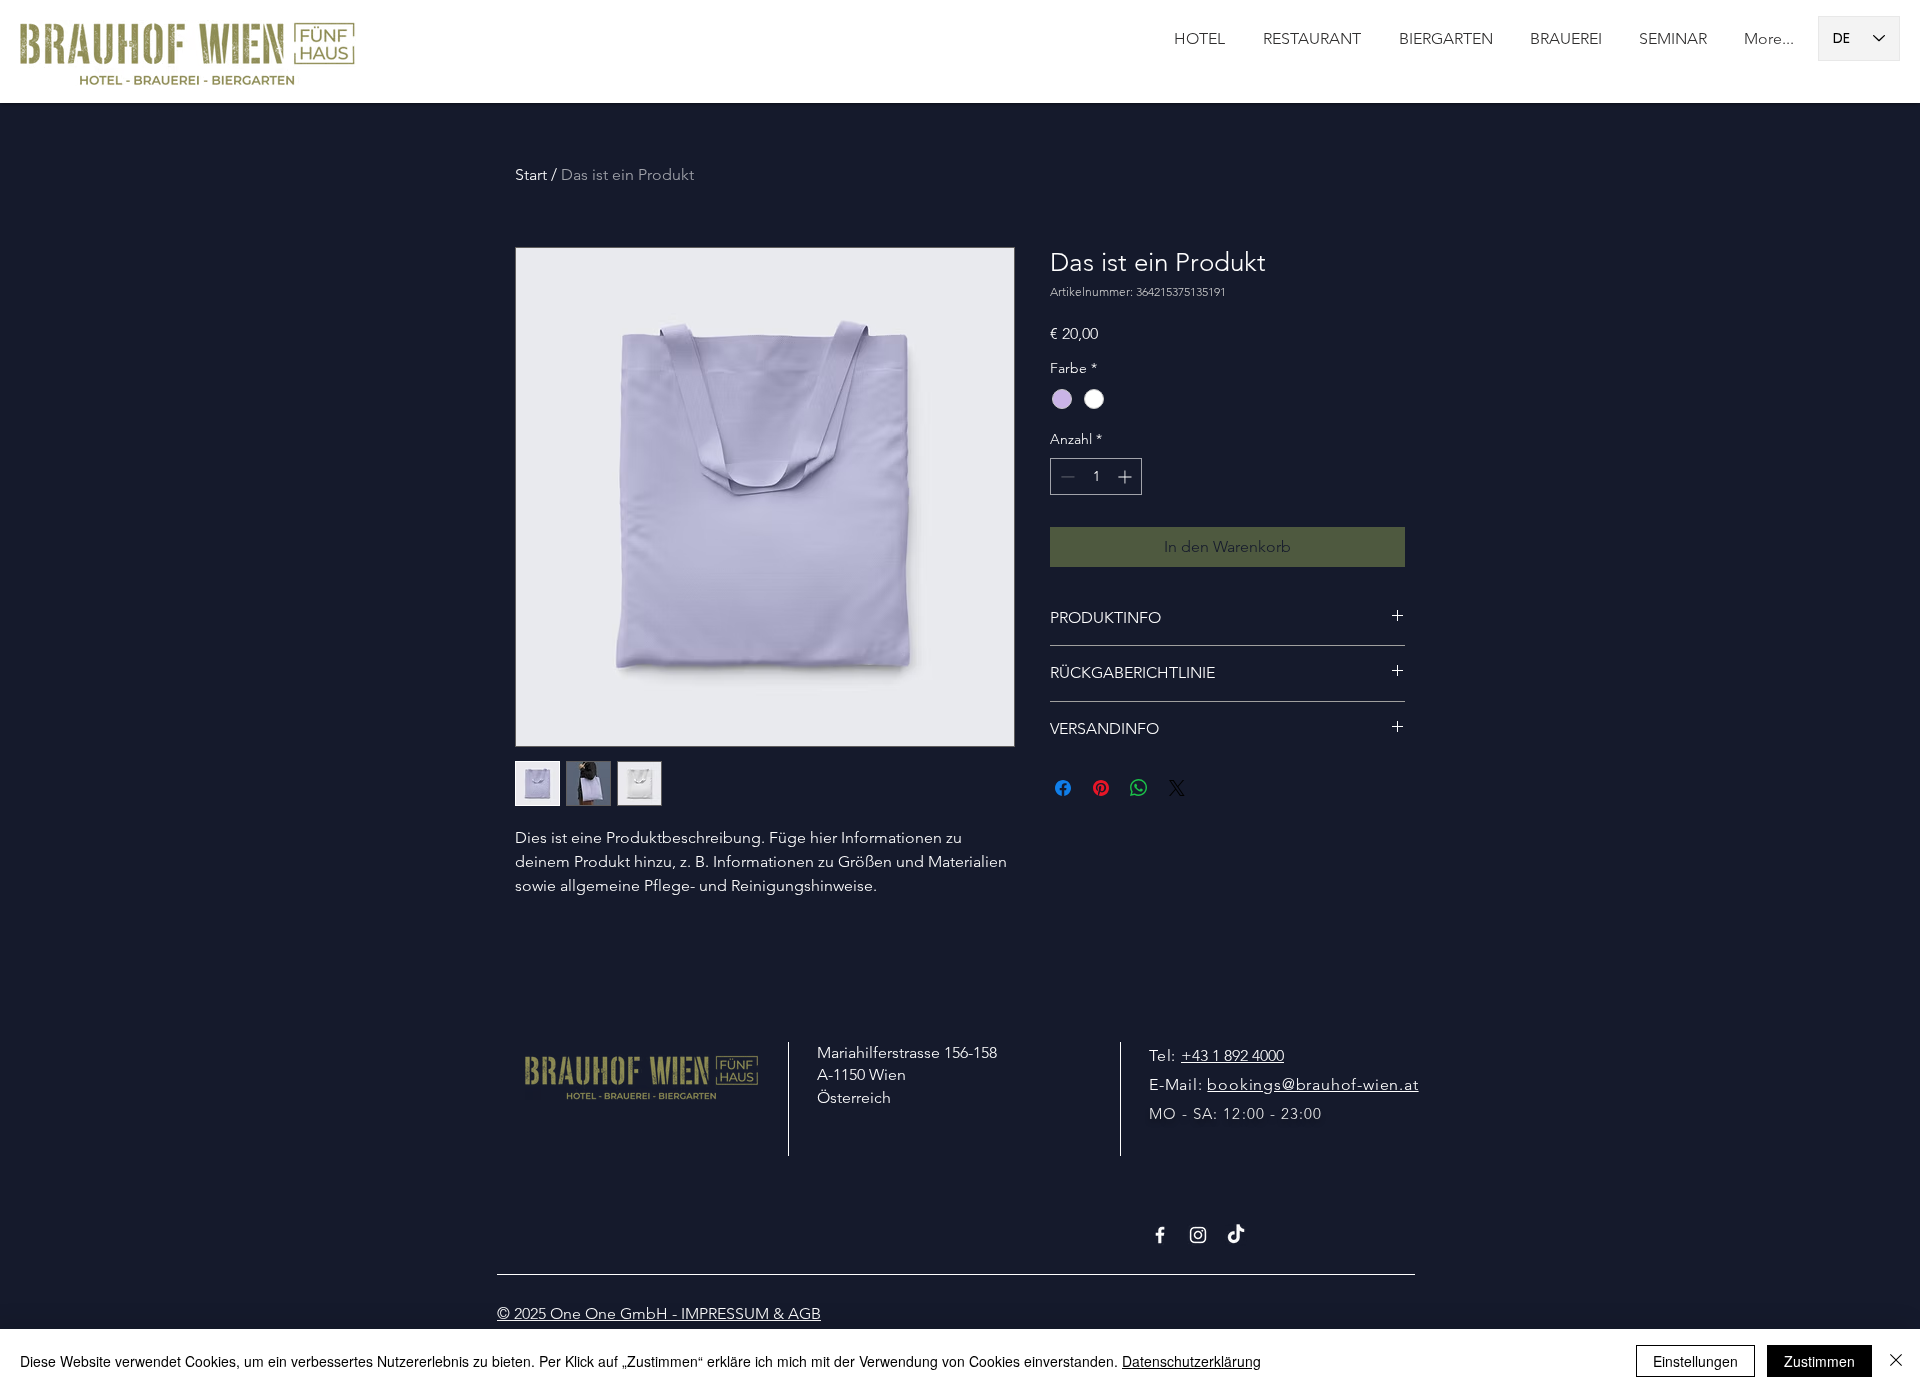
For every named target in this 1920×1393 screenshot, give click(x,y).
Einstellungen (1695, 1361)
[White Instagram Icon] (1198, 1235)
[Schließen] (1896, 1361)
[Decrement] (1065, 476)
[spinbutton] (1096, 476)
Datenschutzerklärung (1191, 1361)
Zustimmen (1819, 1361)
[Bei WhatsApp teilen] (1139, 788)
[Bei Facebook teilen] (1063, 788)
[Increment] (1126, 476)
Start (531, 174)
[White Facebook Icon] (1160, 1235)
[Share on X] (1177, 788)
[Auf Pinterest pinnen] (1101, 788)
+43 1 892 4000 (1232, 1055)
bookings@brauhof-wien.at (1312, 1084)
